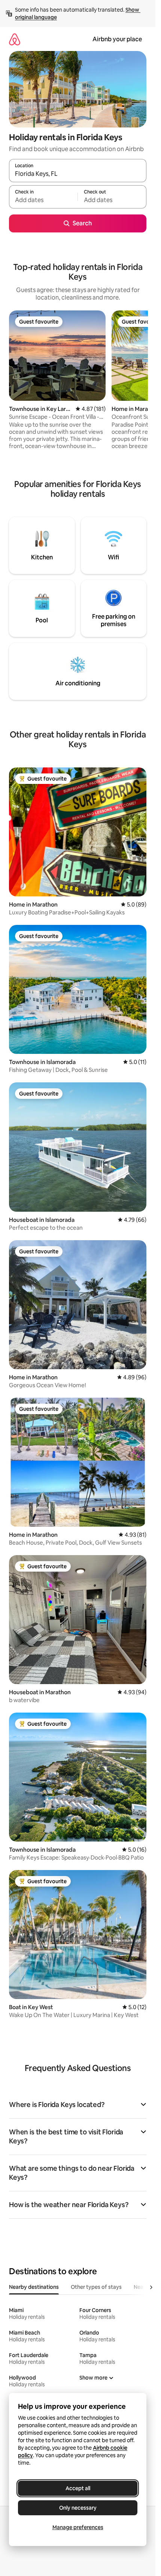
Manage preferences (78, 2527)
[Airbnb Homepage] (15, 39)
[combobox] (78, 174)
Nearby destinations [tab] (34, 2287)
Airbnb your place (117, 39)
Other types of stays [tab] (96, 2287)
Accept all (78, 2488)
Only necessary (78, 2508)
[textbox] (43, 200)
